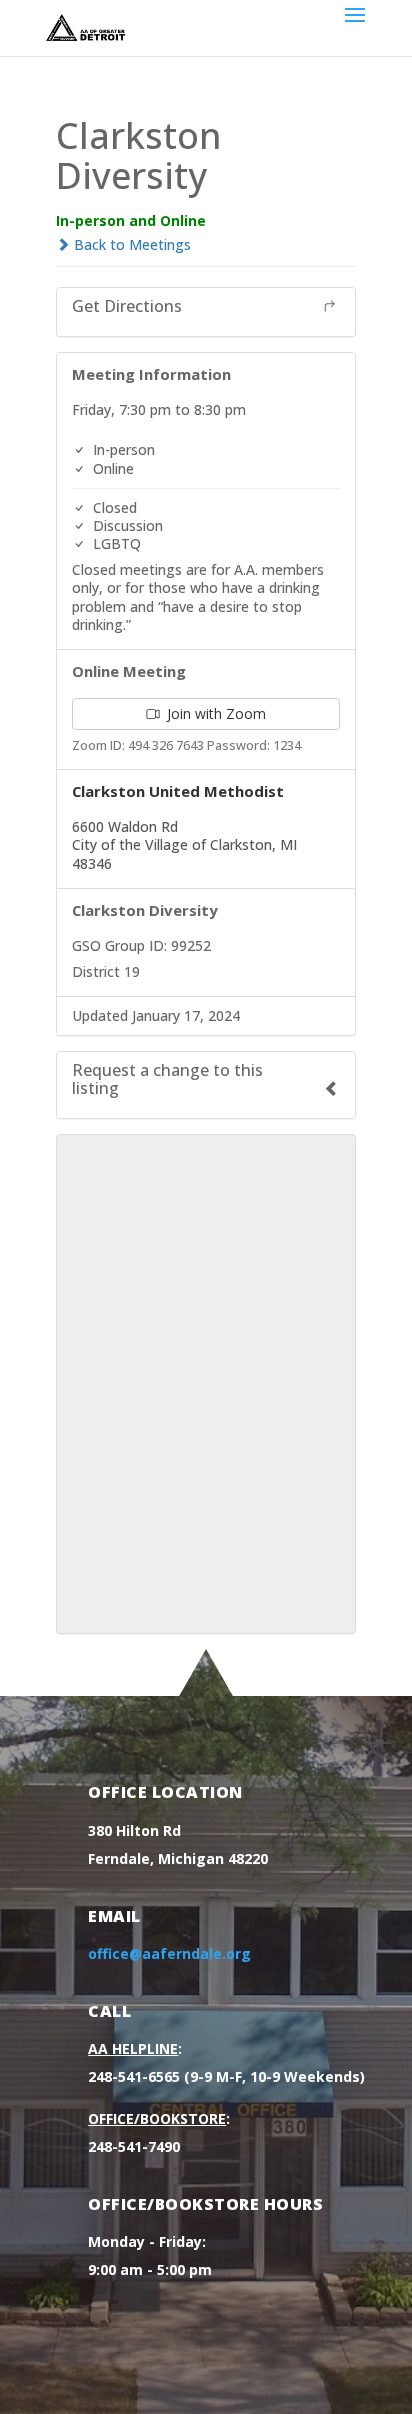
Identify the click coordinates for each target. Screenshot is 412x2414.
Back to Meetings (130, 244)
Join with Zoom (214, 713)
